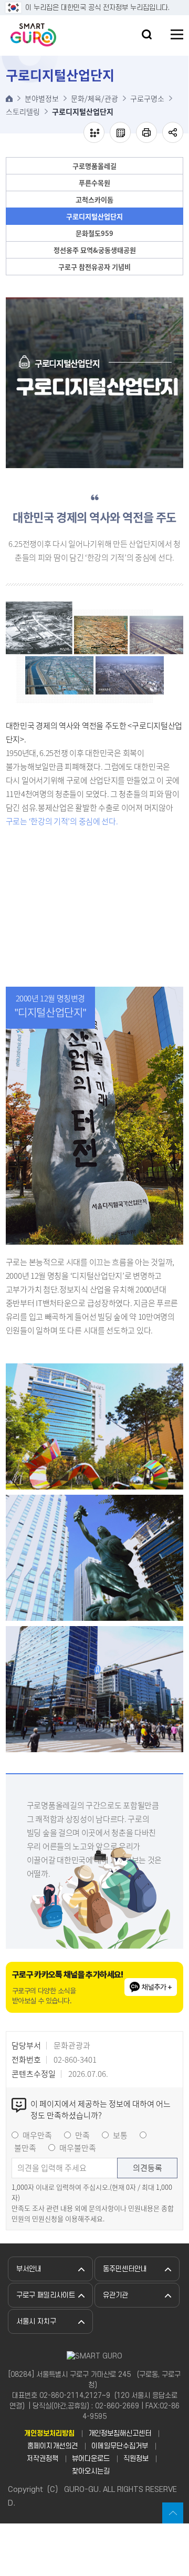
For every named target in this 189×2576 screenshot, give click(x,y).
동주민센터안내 (125, 2269)
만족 (82, 2135)
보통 (120, 2135)
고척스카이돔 (94, 199)
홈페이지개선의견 (52, 2446)
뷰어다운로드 (91, 2459)
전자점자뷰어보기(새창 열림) (94, 132)
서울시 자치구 (36, 2321)
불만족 (25, 2148)
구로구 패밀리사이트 (46, 2295)
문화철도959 (94, 233)
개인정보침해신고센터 (120, 2433)
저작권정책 (43, 2459)
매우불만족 (78, 2148)
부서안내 (29, 2269)
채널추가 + (157, 1987)
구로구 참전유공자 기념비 (94, 267)
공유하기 (173, 132)
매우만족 (37, 2135)
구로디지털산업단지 (94, 216)
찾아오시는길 (91, 2471)
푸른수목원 (94, 183)
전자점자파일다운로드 (120, 132)
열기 (147, 34)
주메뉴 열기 (177, 34)
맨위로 (173, 2513)
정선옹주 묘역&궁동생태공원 (95, 250)
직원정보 (136, 2459)
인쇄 (146, 132)
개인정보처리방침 (49, 2433)
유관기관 (115, 2295)
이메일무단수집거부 (120, 2446)
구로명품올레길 (94, 166)
